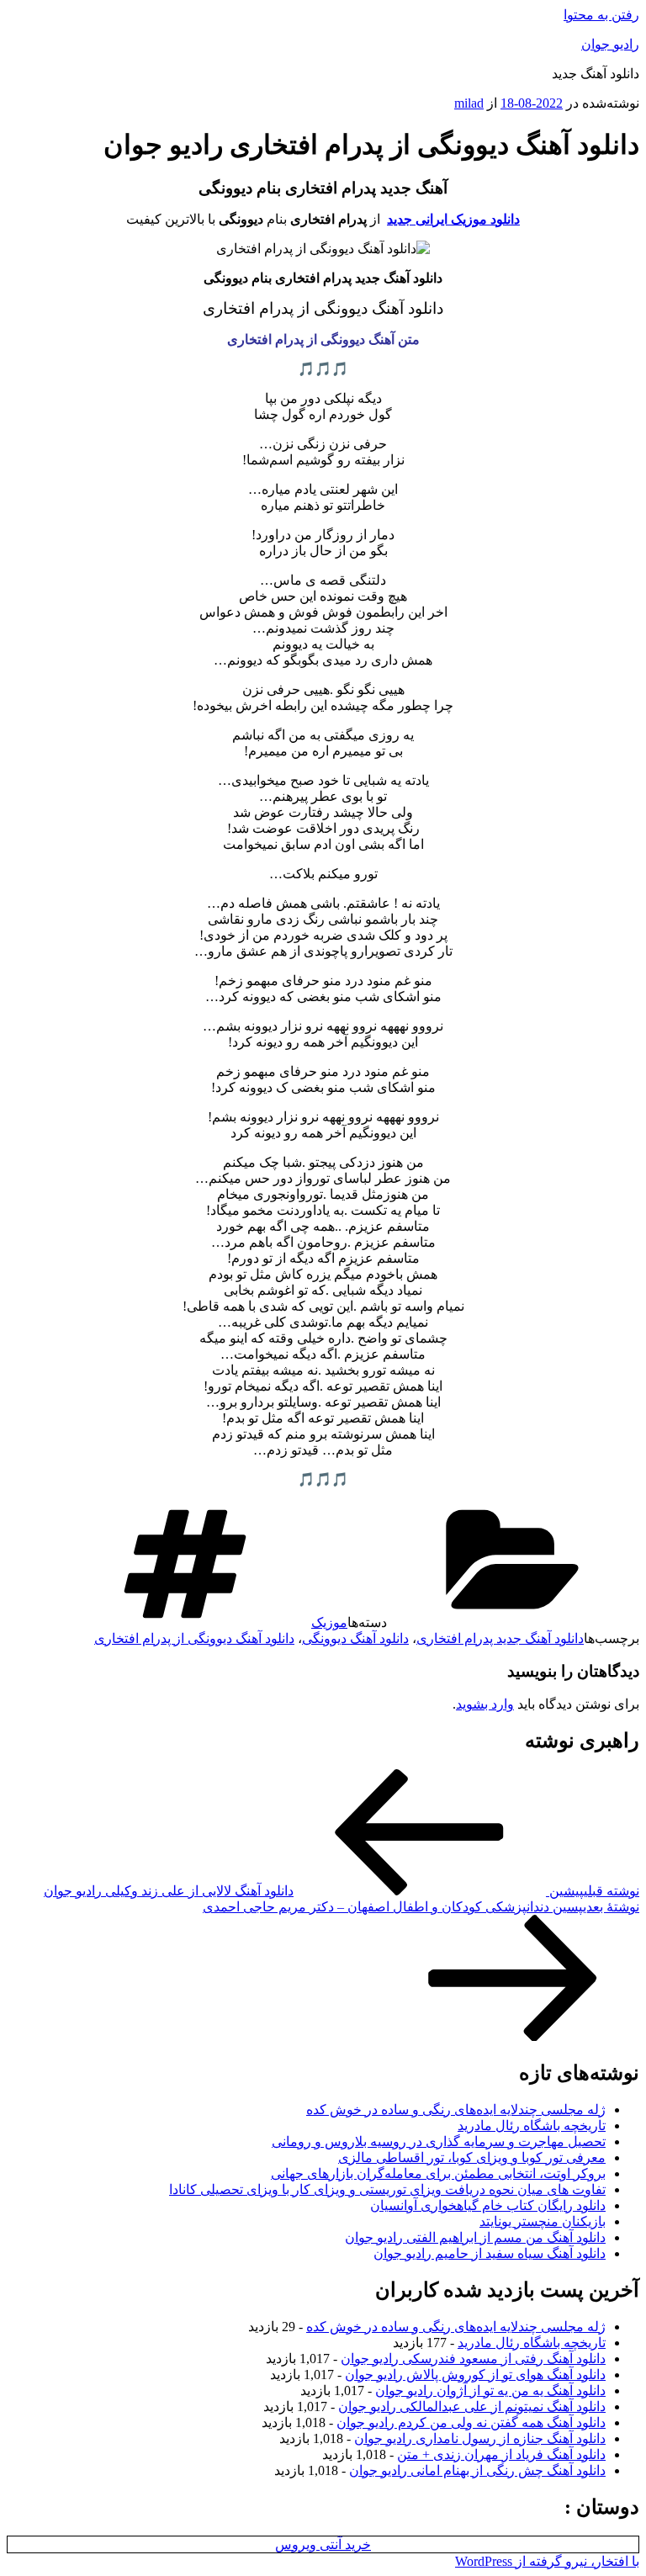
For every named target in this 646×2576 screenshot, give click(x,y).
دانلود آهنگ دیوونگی (355, 1638)
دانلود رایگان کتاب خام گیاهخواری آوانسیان (488, 2205)
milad (469, 103)
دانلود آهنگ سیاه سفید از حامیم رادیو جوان (490, 2253)
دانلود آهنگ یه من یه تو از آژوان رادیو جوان (490, 2390)
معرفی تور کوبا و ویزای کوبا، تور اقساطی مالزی (472, 2157)
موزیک (329, 1622)
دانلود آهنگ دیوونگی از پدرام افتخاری (194, 1638)
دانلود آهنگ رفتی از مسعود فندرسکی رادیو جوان (473, 2359)
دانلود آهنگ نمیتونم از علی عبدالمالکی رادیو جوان (472, 2406)
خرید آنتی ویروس (323, 2544)
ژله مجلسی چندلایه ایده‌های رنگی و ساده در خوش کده (456, 2110)
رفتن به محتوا (601, 15)
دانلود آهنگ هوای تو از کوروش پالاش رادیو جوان (475, 2375)
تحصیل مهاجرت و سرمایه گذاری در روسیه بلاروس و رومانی (439, 2141)
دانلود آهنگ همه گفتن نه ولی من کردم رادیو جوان (471, 2422)
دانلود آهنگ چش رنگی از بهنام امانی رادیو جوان (477, 2470)
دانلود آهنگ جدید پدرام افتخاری (500, 1638)
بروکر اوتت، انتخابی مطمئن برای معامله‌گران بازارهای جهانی (438, 2173)
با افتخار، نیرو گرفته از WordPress (547, 2561)
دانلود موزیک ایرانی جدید (453, 219)
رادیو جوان (610, 44)
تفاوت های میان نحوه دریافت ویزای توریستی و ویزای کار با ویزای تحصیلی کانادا (387, 2189)
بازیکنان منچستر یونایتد (543, 2221)
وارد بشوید (485, 1704)
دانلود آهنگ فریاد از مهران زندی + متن (501, 2454)
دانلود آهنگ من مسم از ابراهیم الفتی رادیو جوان (475, 2237)
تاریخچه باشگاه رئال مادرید (532, 2125)
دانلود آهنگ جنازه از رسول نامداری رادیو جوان (480, 2438)
